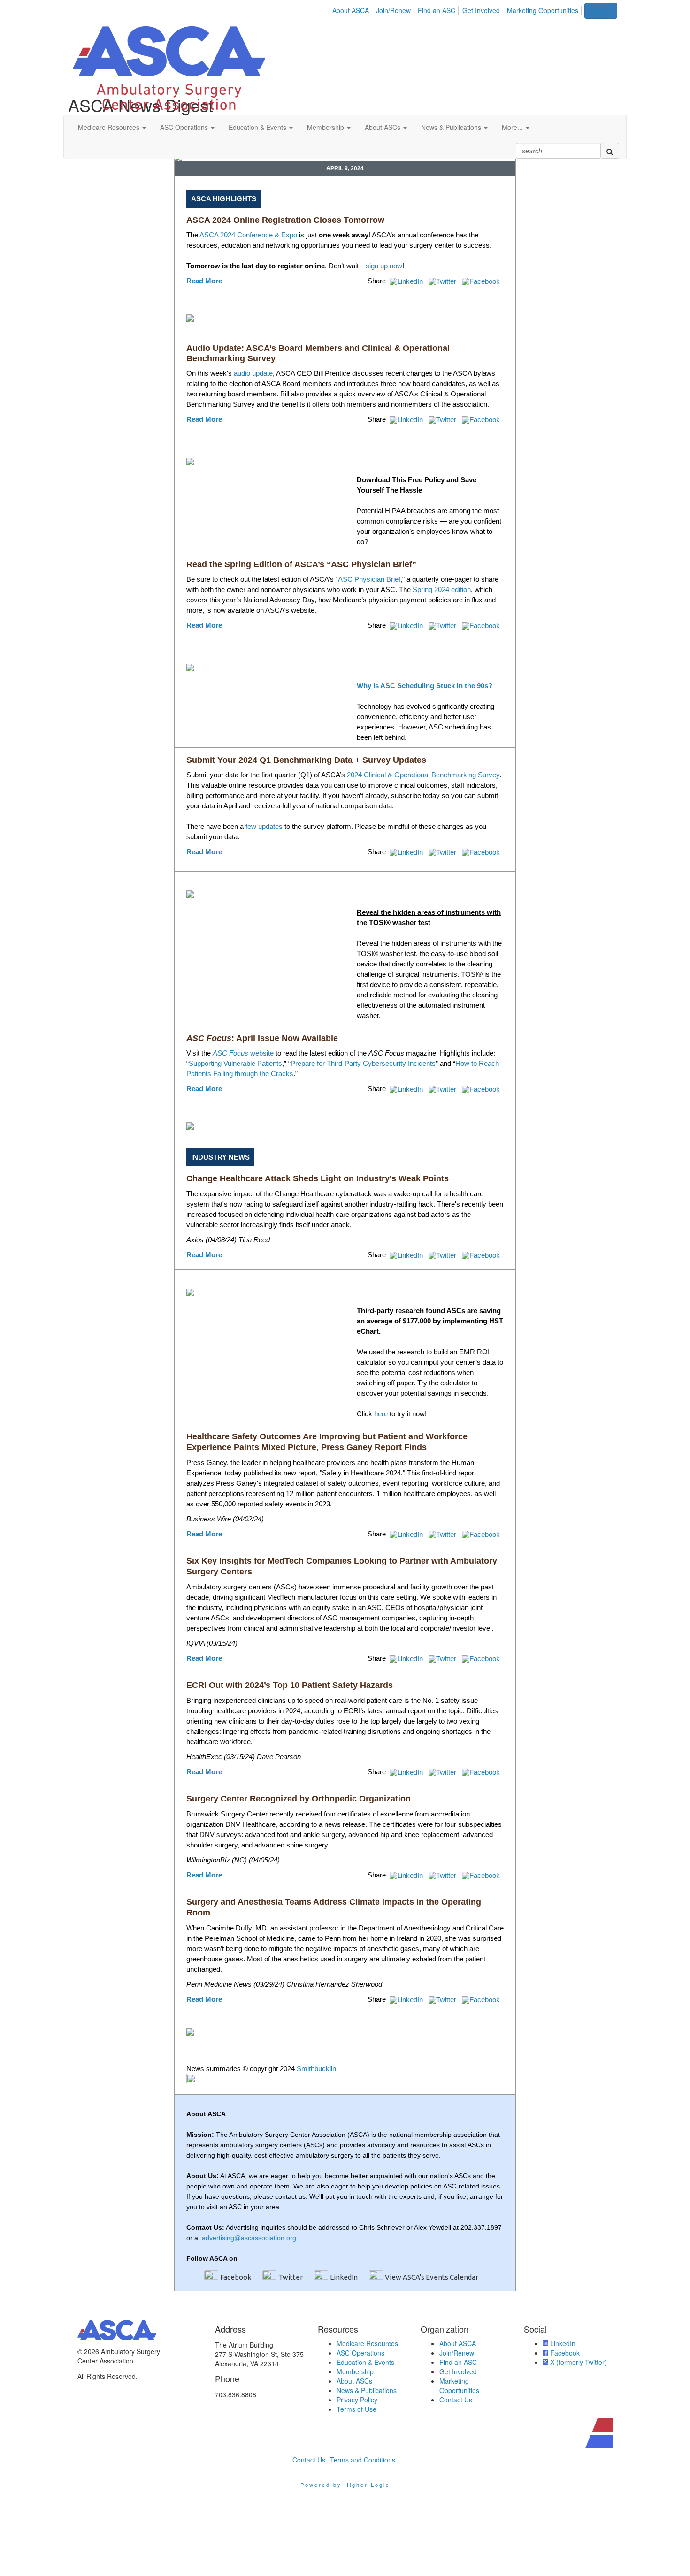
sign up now (384, 266)
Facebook (236, 2277)
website (243, 1053)
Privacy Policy (357, 2400)
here (381, 1414)
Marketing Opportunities (543, 10)
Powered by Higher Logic (345, 2485)
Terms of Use (356, 2409)
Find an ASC (437, 10)
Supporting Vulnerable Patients (235, 1063)
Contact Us (456, 2400)
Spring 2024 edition (442, 589)
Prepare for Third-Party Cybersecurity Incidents (363, 1063)
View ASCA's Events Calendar (432, 2277)
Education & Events (365, 2362)
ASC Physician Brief (369, 579)
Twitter (291, 2277)
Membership (355, 2371)
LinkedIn (344, 2277)
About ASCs (354, 2381)
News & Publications (367, 2390)
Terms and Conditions (363, 2460)
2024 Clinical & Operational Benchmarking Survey (423, 775)
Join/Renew (393, 10)
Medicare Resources (367, 2343)
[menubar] (458, 9)
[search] (610, 151)
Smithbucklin (316, 2069)
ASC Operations (360, 2353)
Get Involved (481, 10)
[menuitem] (353, 9)
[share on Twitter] (443, 281)
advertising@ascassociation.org (249, 2238)
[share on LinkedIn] (407, 281)
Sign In (601, 11)
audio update (253, 373)
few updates (264, 826)
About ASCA (351, 10)
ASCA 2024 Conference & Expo (248, 235)
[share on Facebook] (482, 281)
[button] (112, 127)
